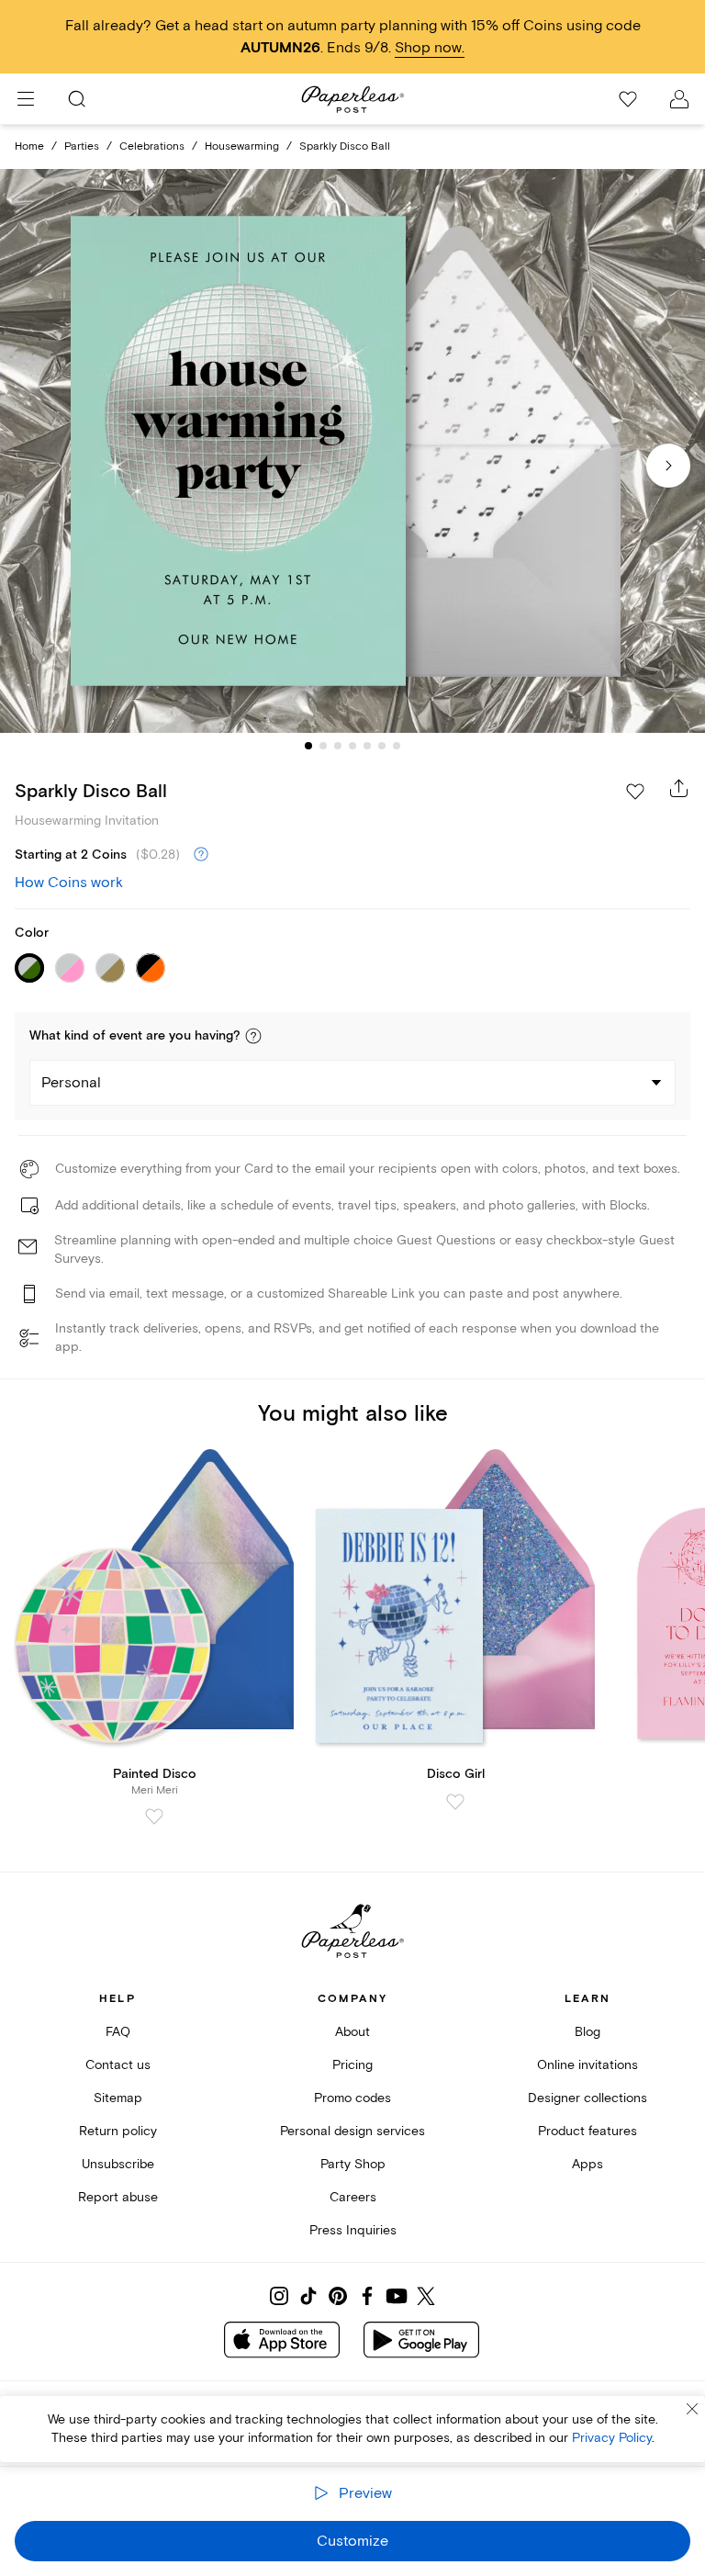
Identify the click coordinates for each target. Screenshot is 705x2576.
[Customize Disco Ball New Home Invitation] (352, 451)
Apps (587, 2164)
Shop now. (430, 48)
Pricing (352, 2065)
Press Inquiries (353, 2230)
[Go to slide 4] (352, 746)
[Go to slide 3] (338, 746)
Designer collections (587, 2098)
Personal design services (352, 2131)
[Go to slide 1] (308, 746)
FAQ (118, 2032)
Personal (71, 1083)
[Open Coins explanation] (201, 855)
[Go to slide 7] (397, 746)
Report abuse (118, 2197)
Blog (587, 2032)
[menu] (26, 99)
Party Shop (353, 2164)
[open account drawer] (679, 99)
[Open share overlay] (679, 788)
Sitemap (118, 2098)
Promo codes (352, 2098)
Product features (587, 2131)
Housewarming (242, 146)
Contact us (118, 2065)
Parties (82, 146)
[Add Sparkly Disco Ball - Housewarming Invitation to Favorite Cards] (635, 792)
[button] (253, 1036)
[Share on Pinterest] (338, 2296)
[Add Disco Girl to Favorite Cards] (455, 1802)
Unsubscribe (118, 2164)
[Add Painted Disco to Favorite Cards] (154, 1817)
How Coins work (69, 883)
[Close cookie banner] (692, 2409)
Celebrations (152, 146)
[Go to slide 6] (382, 746)
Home (29, 146)
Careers (353, 2197)
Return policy (118, 2131)
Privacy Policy (612, 2438)
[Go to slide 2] (323, 746)
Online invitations (587, 2065)
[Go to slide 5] (367, 746)
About (352, 2032)
